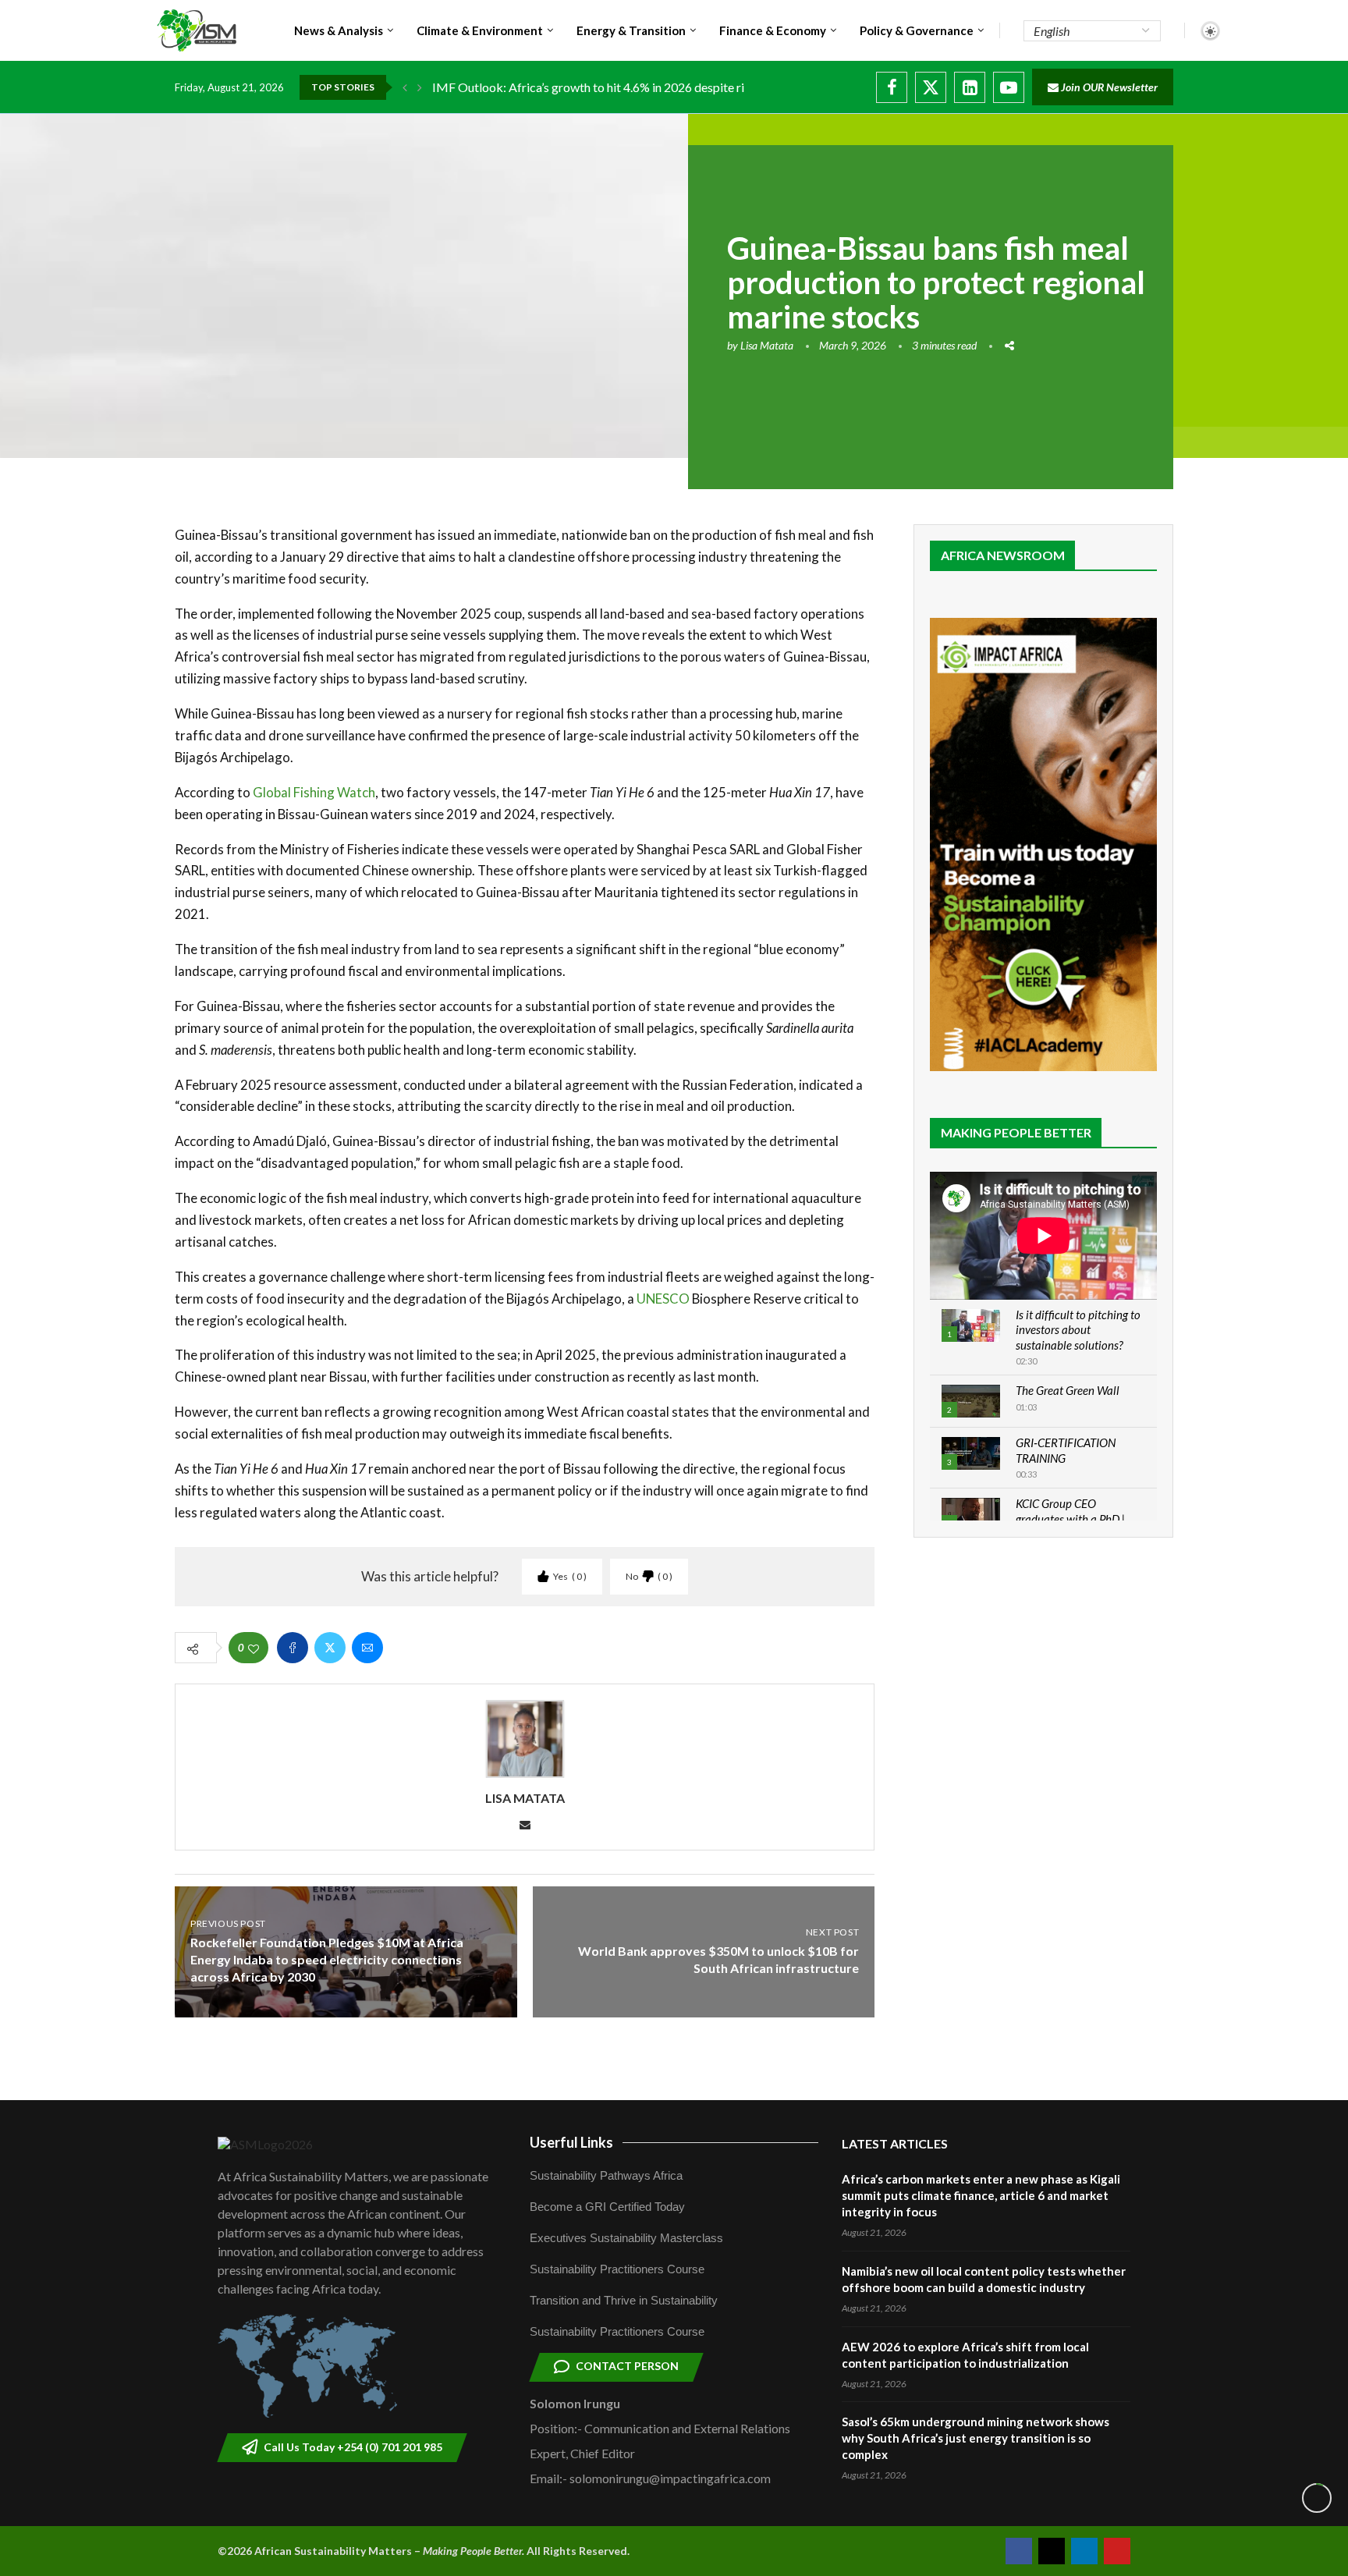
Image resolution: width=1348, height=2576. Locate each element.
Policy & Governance (917, 30)
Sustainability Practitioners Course (617, 2269)
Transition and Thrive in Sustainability (624, 2300)
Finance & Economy (773, 30)
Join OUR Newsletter (1108, 87)
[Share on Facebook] (293, 1648)
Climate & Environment (480, 30)
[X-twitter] (1052, 2551)
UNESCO (663, 1299)
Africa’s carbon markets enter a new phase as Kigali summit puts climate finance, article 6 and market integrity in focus (981, 2195)
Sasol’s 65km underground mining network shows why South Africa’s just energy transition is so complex (976, 2438)
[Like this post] (254, 1648)
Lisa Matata (767, 345)
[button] (405, 87)
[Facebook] (892, 87)
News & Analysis (339, 30)
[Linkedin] (970, 87)
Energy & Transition (631, 30)
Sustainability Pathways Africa (606, 2175)
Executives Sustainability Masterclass (626, 2238)
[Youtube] (1009, 87)
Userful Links (571, 2142)
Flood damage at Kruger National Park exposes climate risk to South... (618, 87)
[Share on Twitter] (330, 1648)
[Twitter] (931, 87)
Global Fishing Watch (314, 792)
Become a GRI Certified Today (607, 2207)
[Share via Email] (367, 1648)
